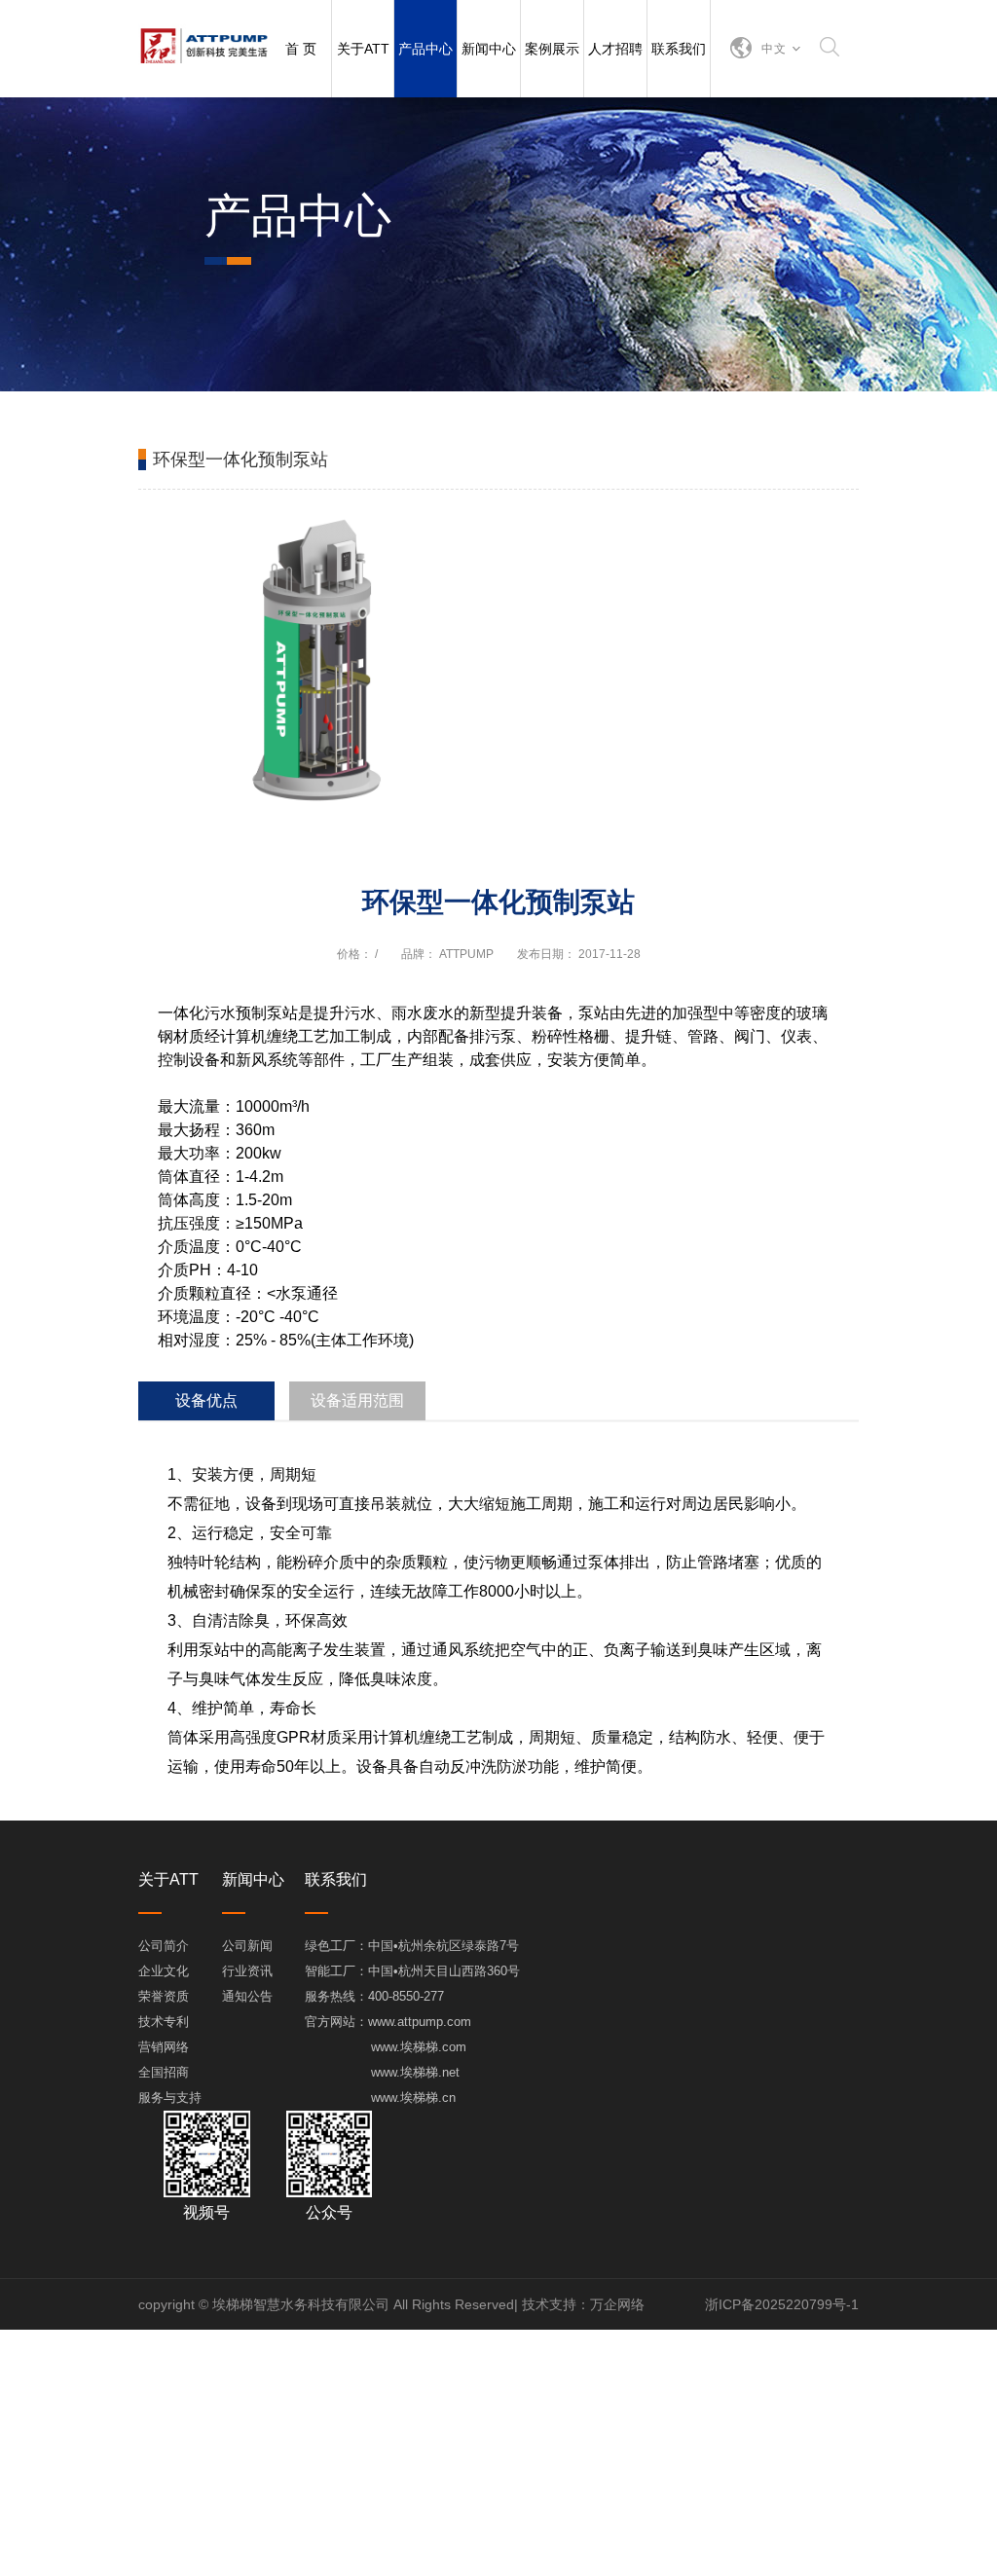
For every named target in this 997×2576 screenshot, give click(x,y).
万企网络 (617, 2304)
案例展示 (552, 49)
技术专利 (164, 2022)
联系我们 (679, 49)
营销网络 (164, 2047)
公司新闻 (247, 1946)
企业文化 (164, 1971)
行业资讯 (247, 1971)
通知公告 (247, 1996)
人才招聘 (615, 49)
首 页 (301, 49)
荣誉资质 (164, 1996)
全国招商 (164, 2072)
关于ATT (363, 49)
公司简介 (164, 1946)
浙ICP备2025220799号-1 (782, 2304)
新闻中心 (489, 49)
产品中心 (425, 49)
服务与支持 (170, 2098)
